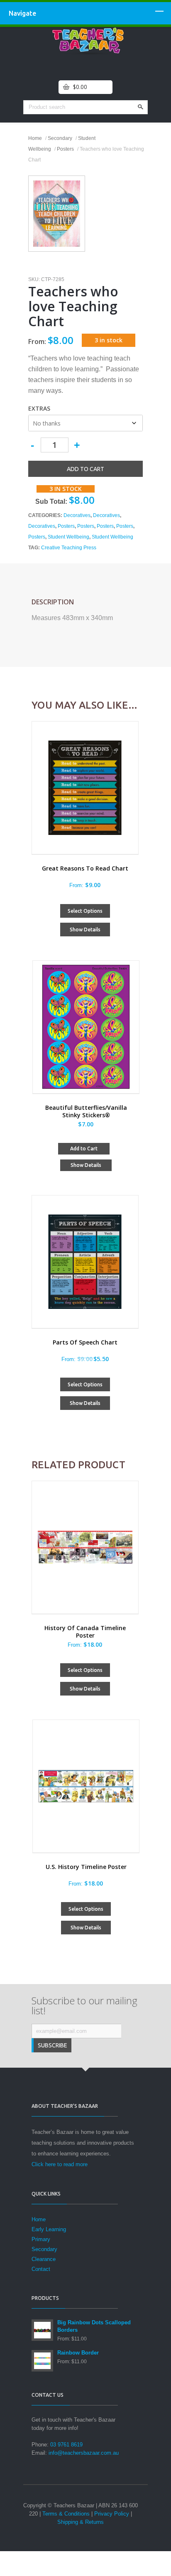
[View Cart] (66, 87)
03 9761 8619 (66, 2445)
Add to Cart (84, 1148)
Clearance (44, 2259)
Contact (41, 2269)
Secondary (60, 138)
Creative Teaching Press (69, 548)
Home (35, 138)
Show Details (85, 930)
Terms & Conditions (66, 2514)
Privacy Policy (112, 2514)
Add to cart (85, 469)
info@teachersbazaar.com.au (84, 2453)
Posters (65, 149)
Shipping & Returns (81, 2522)
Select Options (85, 911)
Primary (41, 2239)
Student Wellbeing (68, 537)
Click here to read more (60, 2164)
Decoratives (77, 515)
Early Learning (49, 2229)
